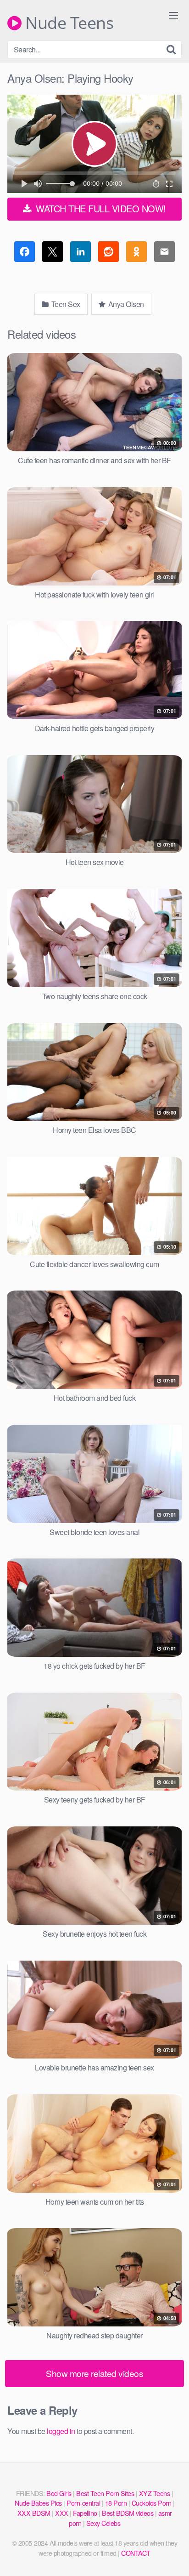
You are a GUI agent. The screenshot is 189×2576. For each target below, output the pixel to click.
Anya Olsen (125, 304)
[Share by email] (164, 253)
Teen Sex (65, 304)
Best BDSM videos (128, 2513)
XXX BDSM (34, 2513)
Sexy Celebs (103, 2523)
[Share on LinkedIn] (81, 253)
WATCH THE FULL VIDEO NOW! (100, 208)
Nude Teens (67, 23)
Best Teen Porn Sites (105, 2493)
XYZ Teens (155, 2493)
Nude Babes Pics (38, 2503)
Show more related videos (94, 2373)
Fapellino (85, 2513)
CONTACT (136, 2553)
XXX (62, 2513)
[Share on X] (53, 253)
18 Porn (116, 2503)
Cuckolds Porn (152, 2503)
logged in (61, 2431)
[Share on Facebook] (25, 253)
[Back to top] (173, 2556)
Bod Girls (59, 2493)
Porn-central (83, 2503)
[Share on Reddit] (108, 253)
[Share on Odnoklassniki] (136, 253)
